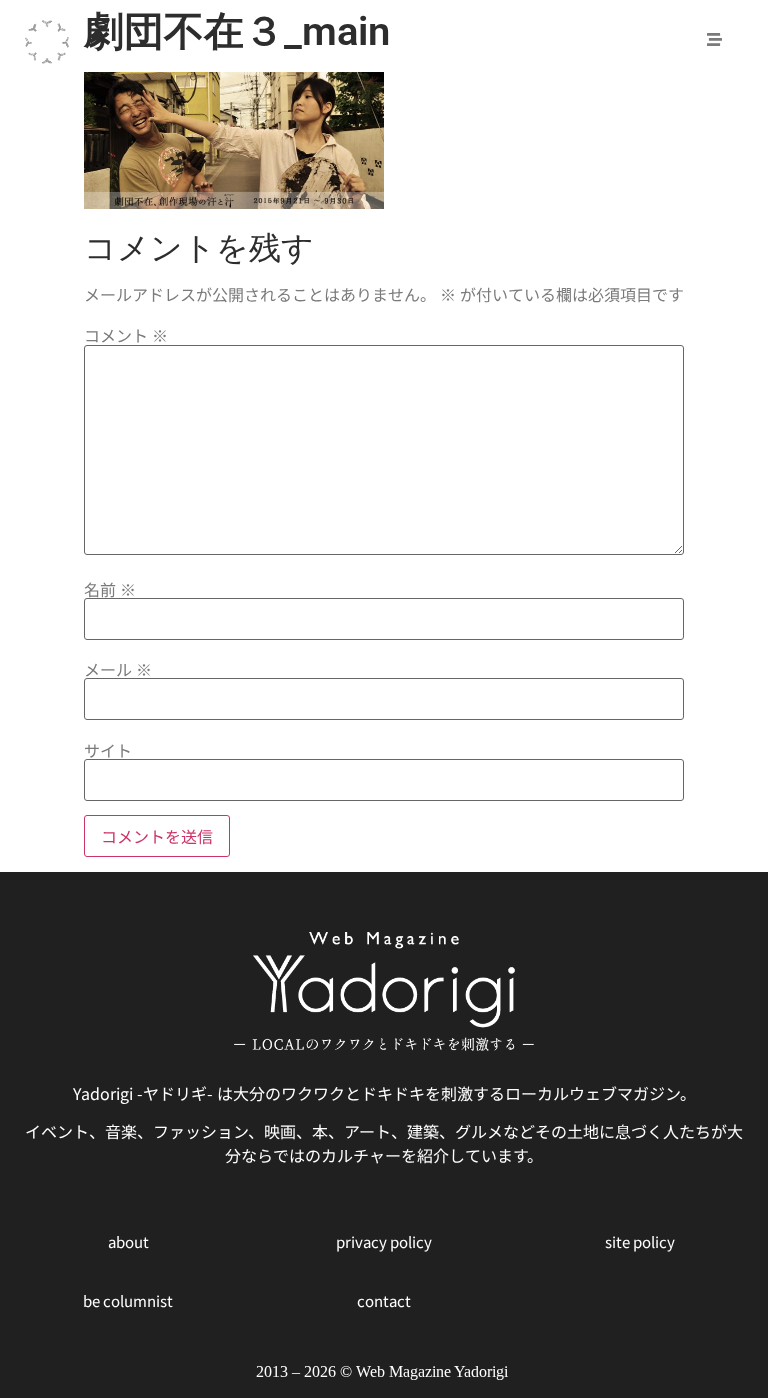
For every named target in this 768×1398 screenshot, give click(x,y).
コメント (126, 335)
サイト (108, 750)
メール (118, 669)
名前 (110, 589)
